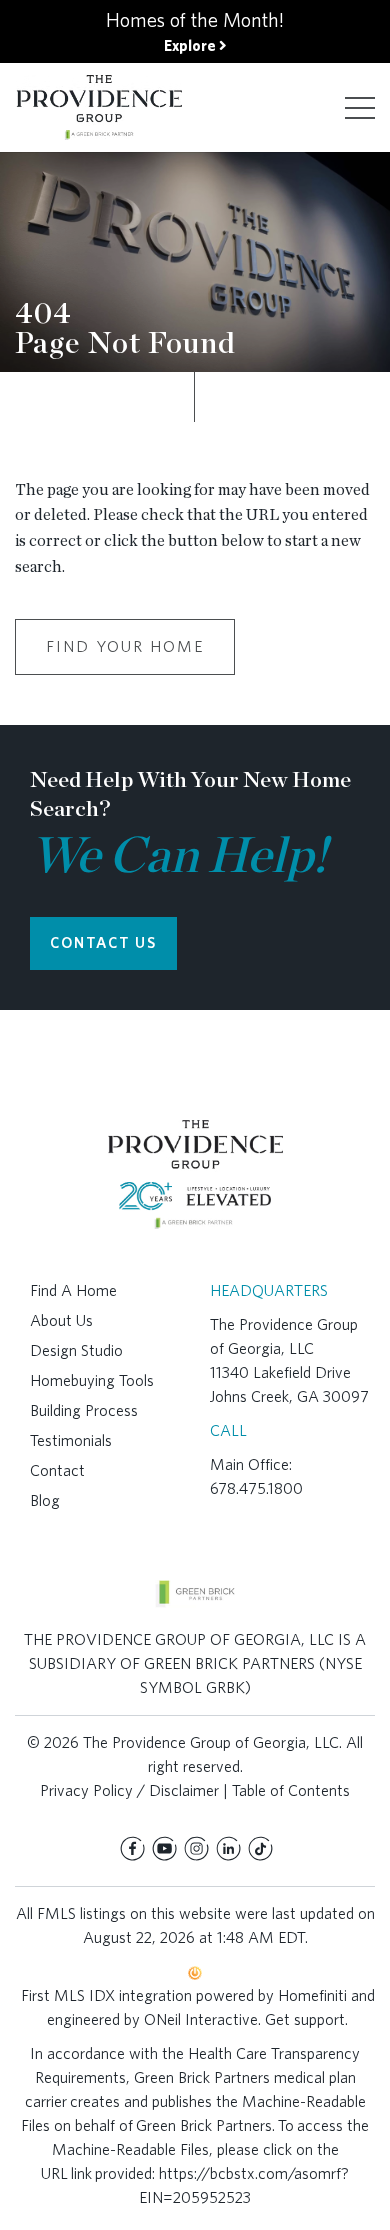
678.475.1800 (256, 1488)
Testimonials (71, 1440)
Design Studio (76, 1350)
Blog (45, 1500)
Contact (57, 1470)
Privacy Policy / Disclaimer (129, 1790)
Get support (305, 2019)
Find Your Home (125, 646)
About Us (61, 1320)
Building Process (84, 1410)
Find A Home (73, 1290)
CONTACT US (103, 943)
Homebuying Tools (92, 1380)
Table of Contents (291, 1790)
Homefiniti (312, 1995)
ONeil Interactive (201, 2019)
